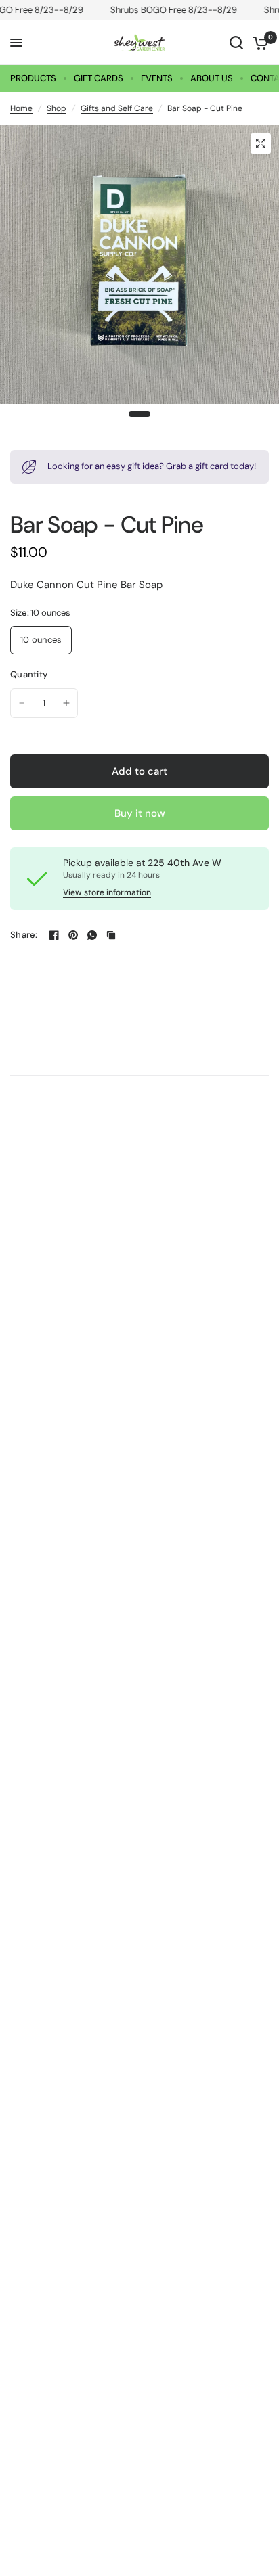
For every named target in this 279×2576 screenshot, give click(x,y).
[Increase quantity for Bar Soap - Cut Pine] (66, 703)
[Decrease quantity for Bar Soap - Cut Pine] (22, 703)
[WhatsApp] (92, 935)
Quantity (29, 674)
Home (21, 108)
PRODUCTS (33, 78)
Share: (24, 935)
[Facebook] (54, 935)
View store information (107, 892)
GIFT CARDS (99, 78)
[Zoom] (261, 143)
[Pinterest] (73, 935)
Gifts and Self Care (117, 108)
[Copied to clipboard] (111, 935)
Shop (57, 108)
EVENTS (157, 78)
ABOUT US (212, 78)
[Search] (236, 43)
